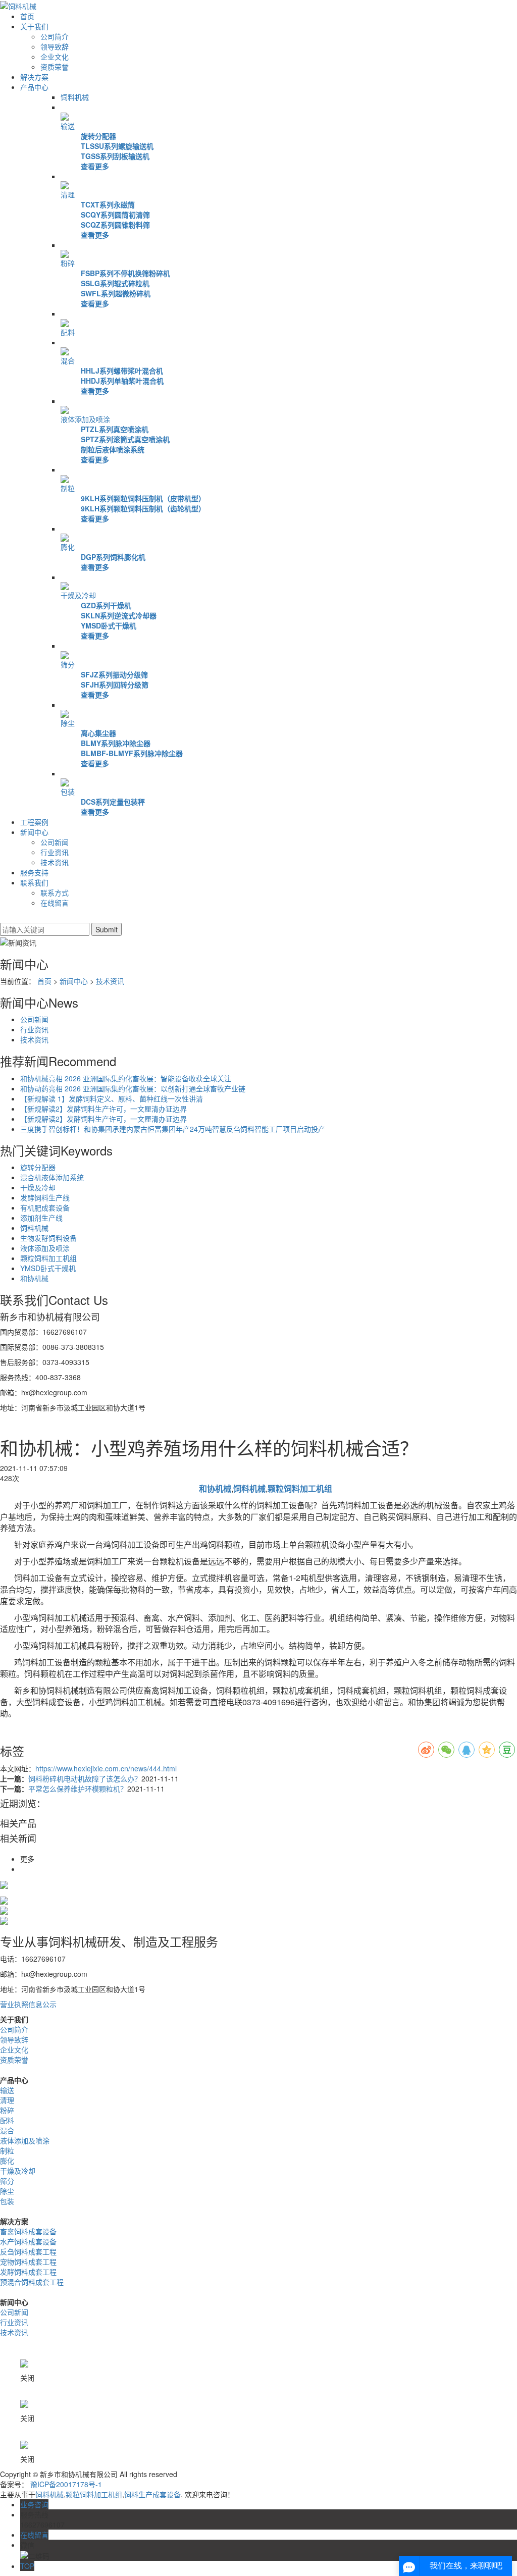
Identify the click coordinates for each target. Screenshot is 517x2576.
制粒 (68, 488)
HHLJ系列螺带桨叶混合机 (122, 371)
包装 (68, 792)
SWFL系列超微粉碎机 (116, 293)
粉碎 (68, 263)
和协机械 (34, 1278)
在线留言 (55, 903)
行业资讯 (55, 852)
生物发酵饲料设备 (48, 1238)
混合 (68, 360)
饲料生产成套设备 (152, 2494)
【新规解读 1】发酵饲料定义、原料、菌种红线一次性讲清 (112, 1098)
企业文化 (55, 57)
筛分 (68, 664)
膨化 (68, 547)
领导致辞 (55, 46)
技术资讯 (55, 862)
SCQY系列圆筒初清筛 (115, 215)
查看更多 (95, 166)
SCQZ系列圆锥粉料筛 (115, 225)
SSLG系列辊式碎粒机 (115, 283)
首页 (27, 16)
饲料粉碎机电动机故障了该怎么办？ (85, 1778)
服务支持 (34, 872)
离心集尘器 (98, 733)
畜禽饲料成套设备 (28, 2231)
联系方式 (55, 892)
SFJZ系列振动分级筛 (114, 674)
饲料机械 (75, 97)
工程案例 (34, 822)
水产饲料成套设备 (28, 2241)
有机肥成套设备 (45, 1207)
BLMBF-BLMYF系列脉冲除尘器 (132, 753)
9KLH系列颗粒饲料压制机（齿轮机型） (143, 508)
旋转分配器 (98, 136)
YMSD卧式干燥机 (109, 625)
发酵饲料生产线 (45, 1197)
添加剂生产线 (41, 1218)
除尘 (68, 723)
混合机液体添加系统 (52, 1177)
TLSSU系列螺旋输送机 (117, 146)
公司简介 (55, 36)
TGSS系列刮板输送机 (115, 156)
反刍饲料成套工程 (28, 2251)
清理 (68, 194)
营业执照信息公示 (28, 2004)
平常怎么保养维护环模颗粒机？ (78, 1789)
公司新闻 (55, 842)
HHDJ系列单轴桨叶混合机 (122, 381)
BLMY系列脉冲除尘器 (116, 743)
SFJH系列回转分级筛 (115, 685)
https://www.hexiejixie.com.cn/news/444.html (106, 1768)
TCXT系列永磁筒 (108, 204)
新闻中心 (34, 832)
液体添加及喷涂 (85, 419)
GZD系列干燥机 (106, 605)
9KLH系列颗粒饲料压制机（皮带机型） (143, 498)
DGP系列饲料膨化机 (113, 557)
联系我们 (34, 882)
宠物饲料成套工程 (28, 2262)
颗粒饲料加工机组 (48, 1258)
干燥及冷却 (78, 595)
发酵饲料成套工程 (28, 2272)
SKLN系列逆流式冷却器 (119, 615)
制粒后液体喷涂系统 (113, 449)
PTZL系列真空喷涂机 (115, 429)
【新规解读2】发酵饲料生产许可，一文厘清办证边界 (104, 1109)
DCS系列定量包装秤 (113, 802)
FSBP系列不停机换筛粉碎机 (125, 273)
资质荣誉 (55, 67)
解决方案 (34, 77)
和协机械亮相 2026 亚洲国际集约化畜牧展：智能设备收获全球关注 (126, 1078)
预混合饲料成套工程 (32, 2282)
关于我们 (34, 26)
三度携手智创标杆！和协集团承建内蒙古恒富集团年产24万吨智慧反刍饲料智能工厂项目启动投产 (173, 1129)
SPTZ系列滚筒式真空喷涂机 (125, 439)
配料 (68, 332)
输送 (68, 126)
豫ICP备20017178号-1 (66, 2484)
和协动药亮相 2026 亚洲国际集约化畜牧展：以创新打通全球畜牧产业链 (133, 1088)
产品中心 (34, 87)
